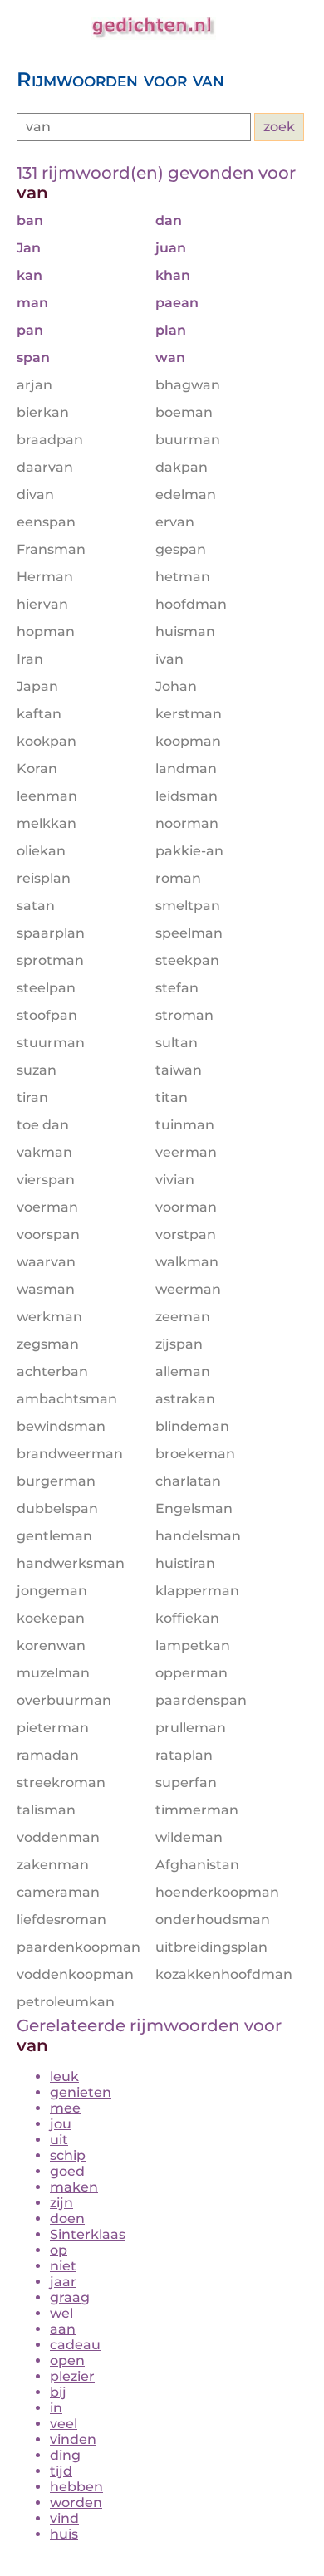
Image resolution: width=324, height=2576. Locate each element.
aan (63, 2329)
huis (64, 2534)
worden (76, 2503)
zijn (61, 2203)
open (67, 2361)
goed (67, 2171)
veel (64, 2424)
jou (61, 2124)
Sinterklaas (88, 2234)
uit (59, 2140)
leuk (64, 2076)
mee (65, 2108)
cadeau (75, 2345)
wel (61, 2313)
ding (65, 2455)
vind (64, 2518)
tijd (61, 2471)
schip (68, 2155)
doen (67, 2218)
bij (58, 2392)
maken (74, 2187)
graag (70, 2297)
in (56, 2408)
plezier (72, 2376)
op (59, 2250)
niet (63, 2266)
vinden (73, 2439)
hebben (76, 2487)
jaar (63, 2282)
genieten (81, 2092)
